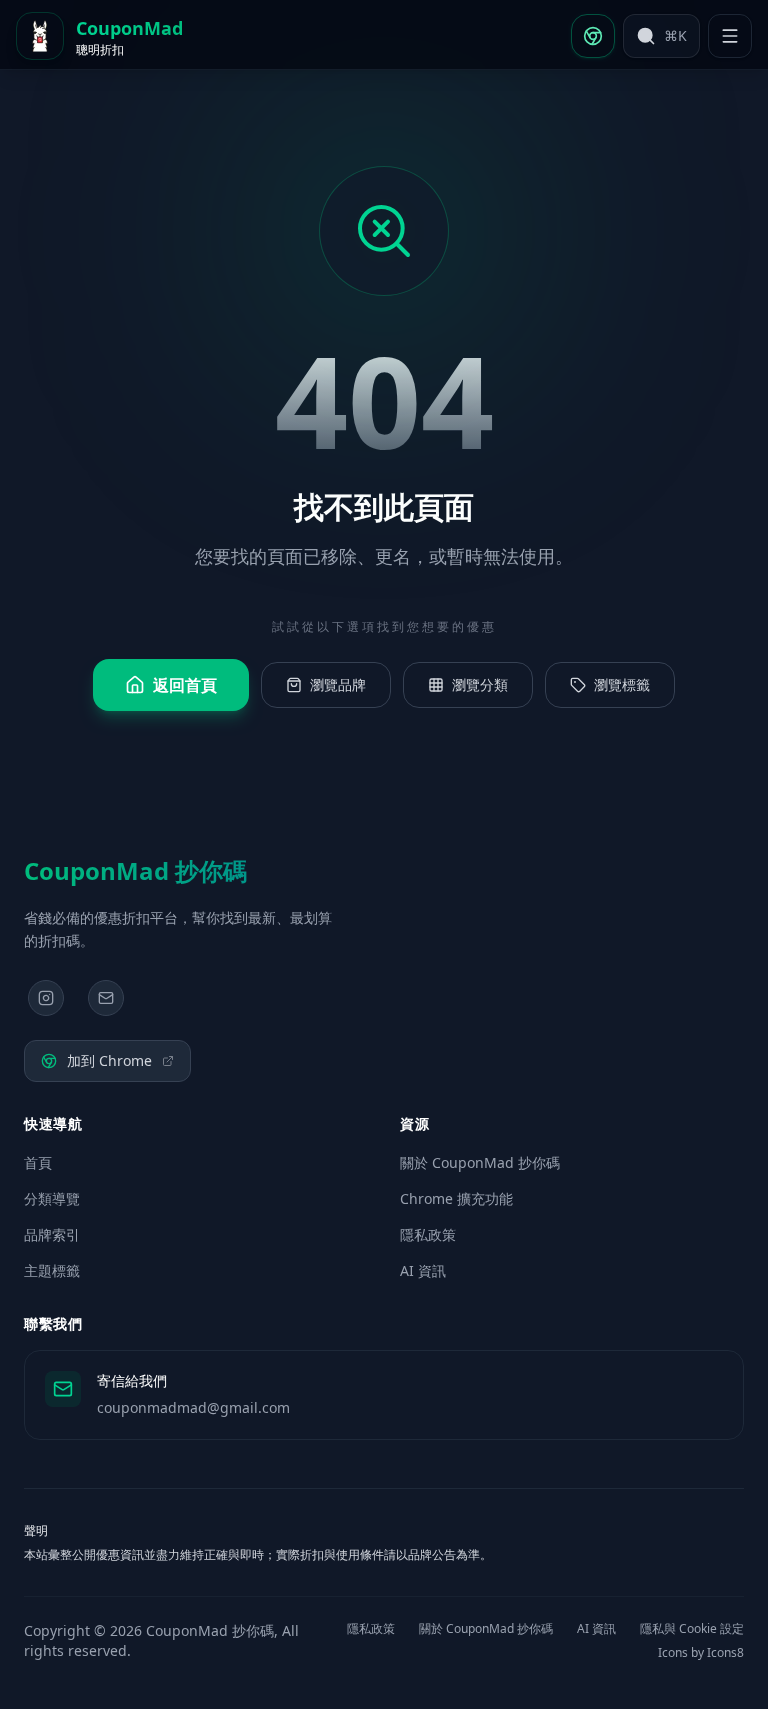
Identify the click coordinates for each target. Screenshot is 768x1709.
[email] (106, 998)
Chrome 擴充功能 (456, 1198)
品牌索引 (52, 1234)
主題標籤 (52, 1270)
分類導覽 (52, 1198)
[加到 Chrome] (593, 36)
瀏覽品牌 (338, 684)
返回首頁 (185, 685)
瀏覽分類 (480, 684)
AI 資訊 (423, 1270)
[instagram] (46, 998)
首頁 (38, 1162)
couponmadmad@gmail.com (193, 1407)
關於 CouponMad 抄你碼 (480, 1162)
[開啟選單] (730, 36)
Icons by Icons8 (701, 1653)
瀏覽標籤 (622, 684)
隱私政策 (428, 1234)
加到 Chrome (109, 1060)
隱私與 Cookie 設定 (692, 1629)
